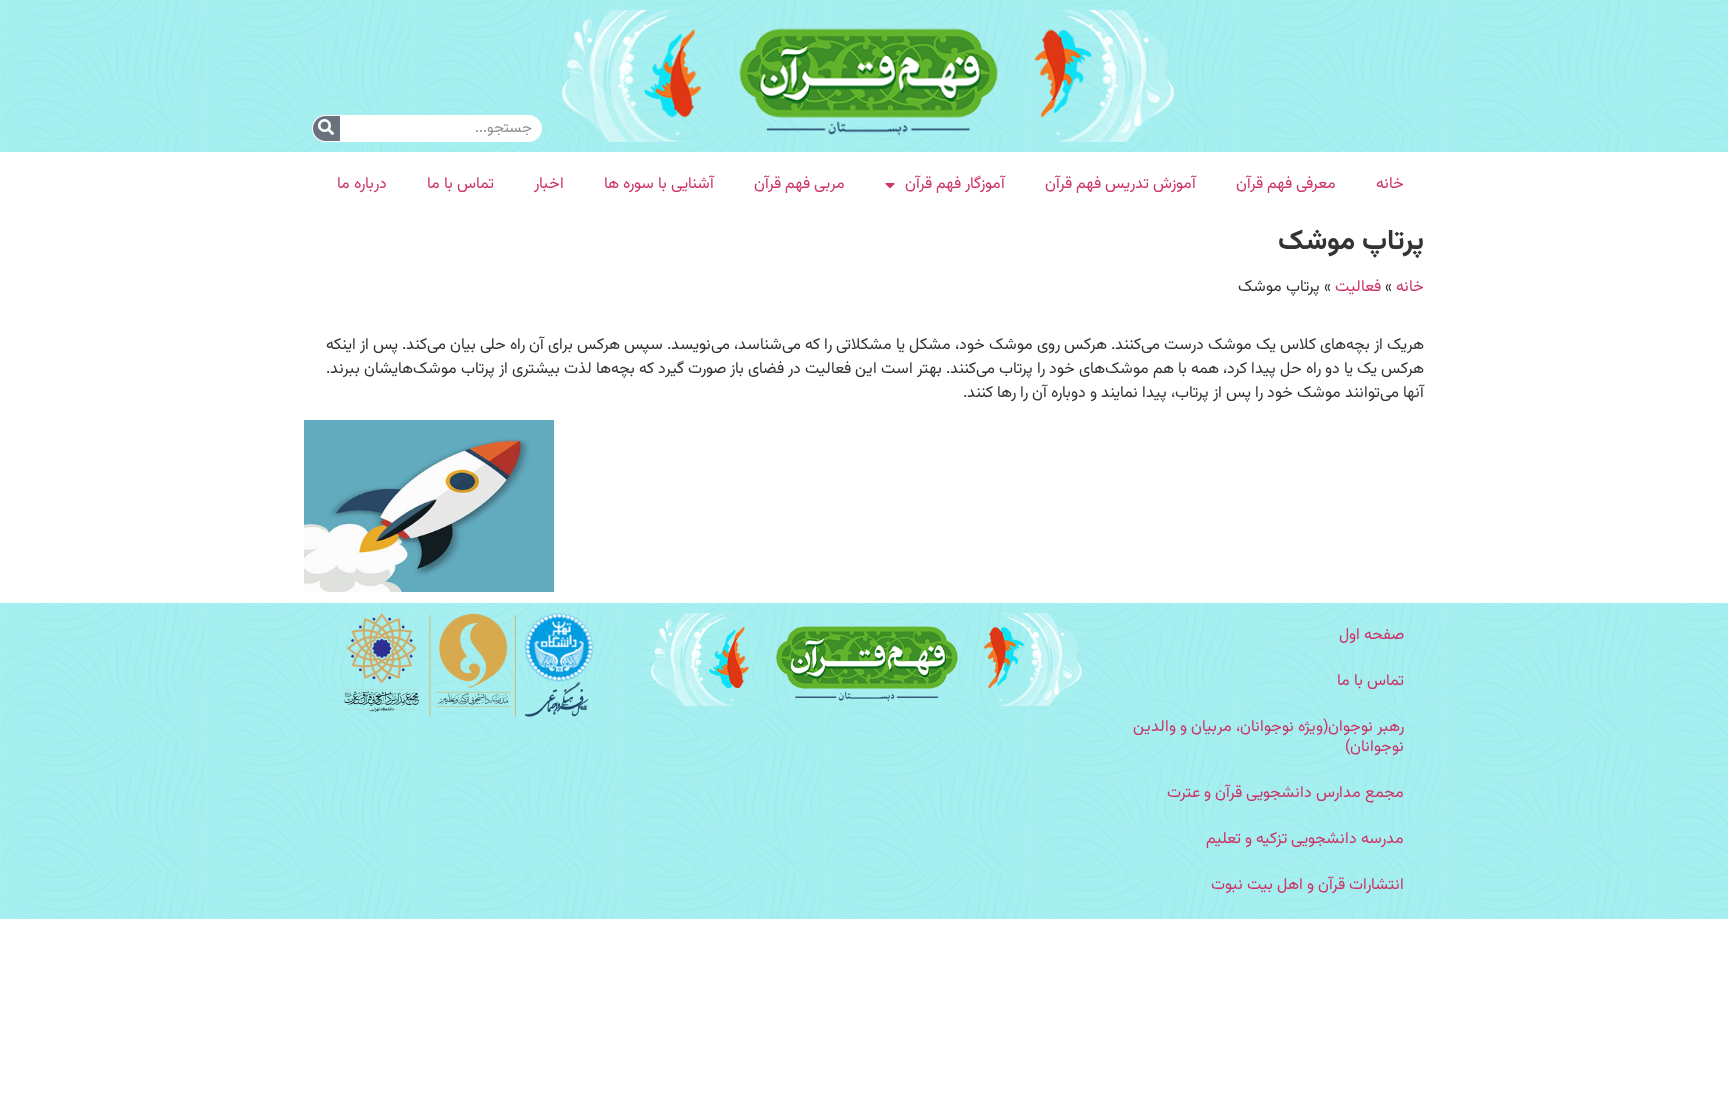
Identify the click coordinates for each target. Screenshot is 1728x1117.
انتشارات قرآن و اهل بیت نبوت (1307, 885)
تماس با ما (460, 184)
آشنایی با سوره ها (659, 184)
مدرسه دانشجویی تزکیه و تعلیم (1305, 839)
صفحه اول (1371, 635)
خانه (1390, 184)
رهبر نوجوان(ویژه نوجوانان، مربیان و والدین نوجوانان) (1268, 737)
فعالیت (1358, 287)
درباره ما (362, 184)
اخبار (549, 184)
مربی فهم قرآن (799, 184)
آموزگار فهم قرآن (955, 184)
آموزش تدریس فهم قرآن (1120, 184)
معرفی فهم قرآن (1286, 184)
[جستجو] (326, 128)
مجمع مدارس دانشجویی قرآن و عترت (1285, 793)
